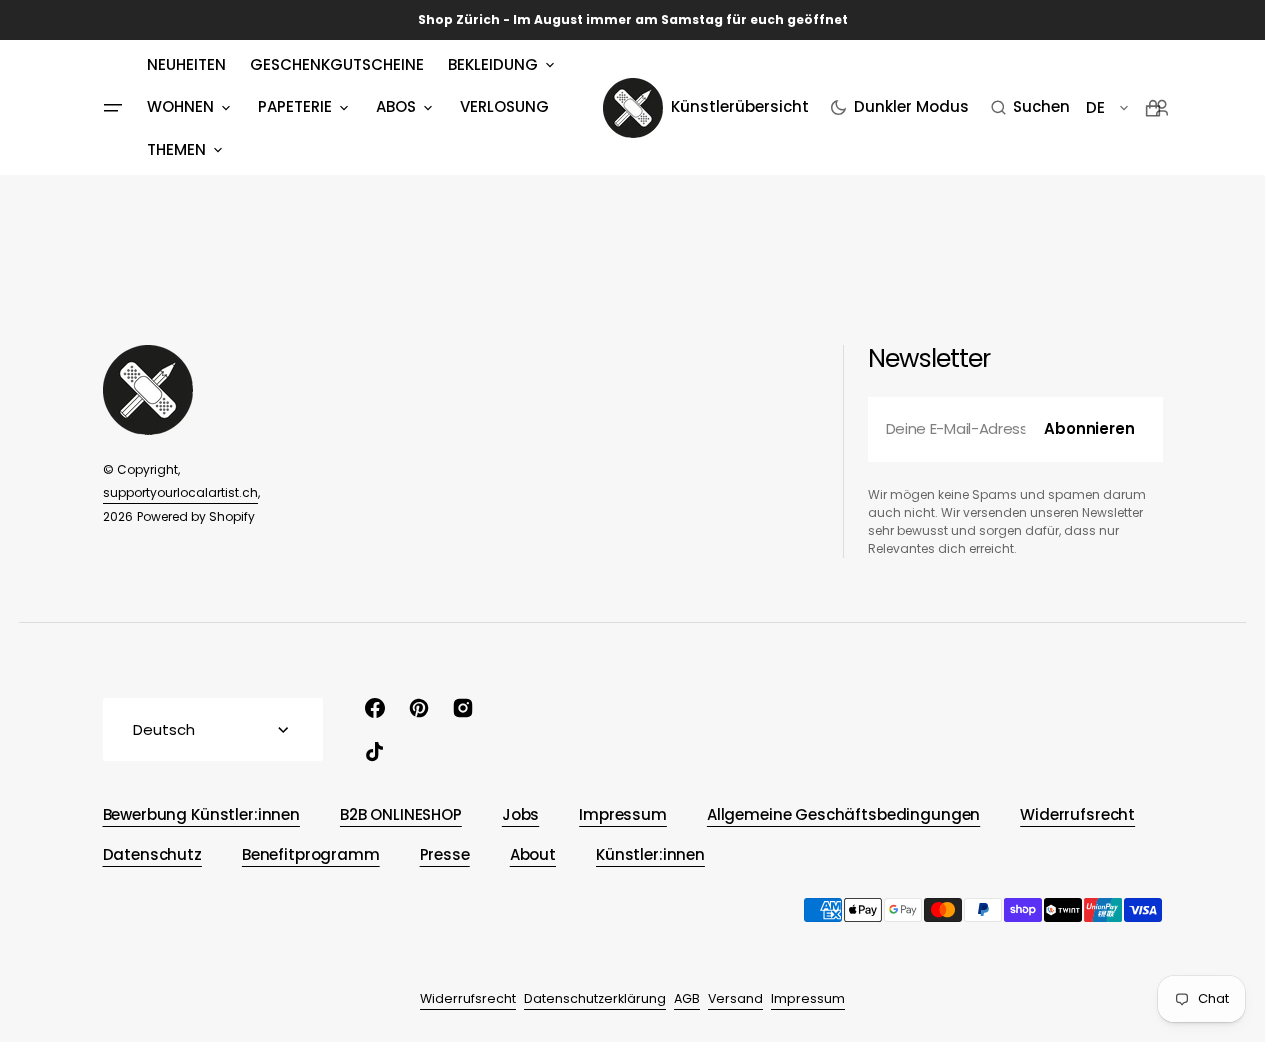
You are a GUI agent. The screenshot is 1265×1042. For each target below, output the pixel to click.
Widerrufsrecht (468, 998)
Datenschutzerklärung (595, 998)
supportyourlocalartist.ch (180, 492)
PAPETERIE (295, 106)
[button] (1030, 108)
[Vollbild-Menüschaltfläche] (113, 108)
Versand (735, 998)
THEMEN (176, 149)
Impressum (808, 998)
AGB (687, 998)
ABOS (396, 106)
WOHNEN (180, 106)
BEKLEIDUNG (493, 64)
